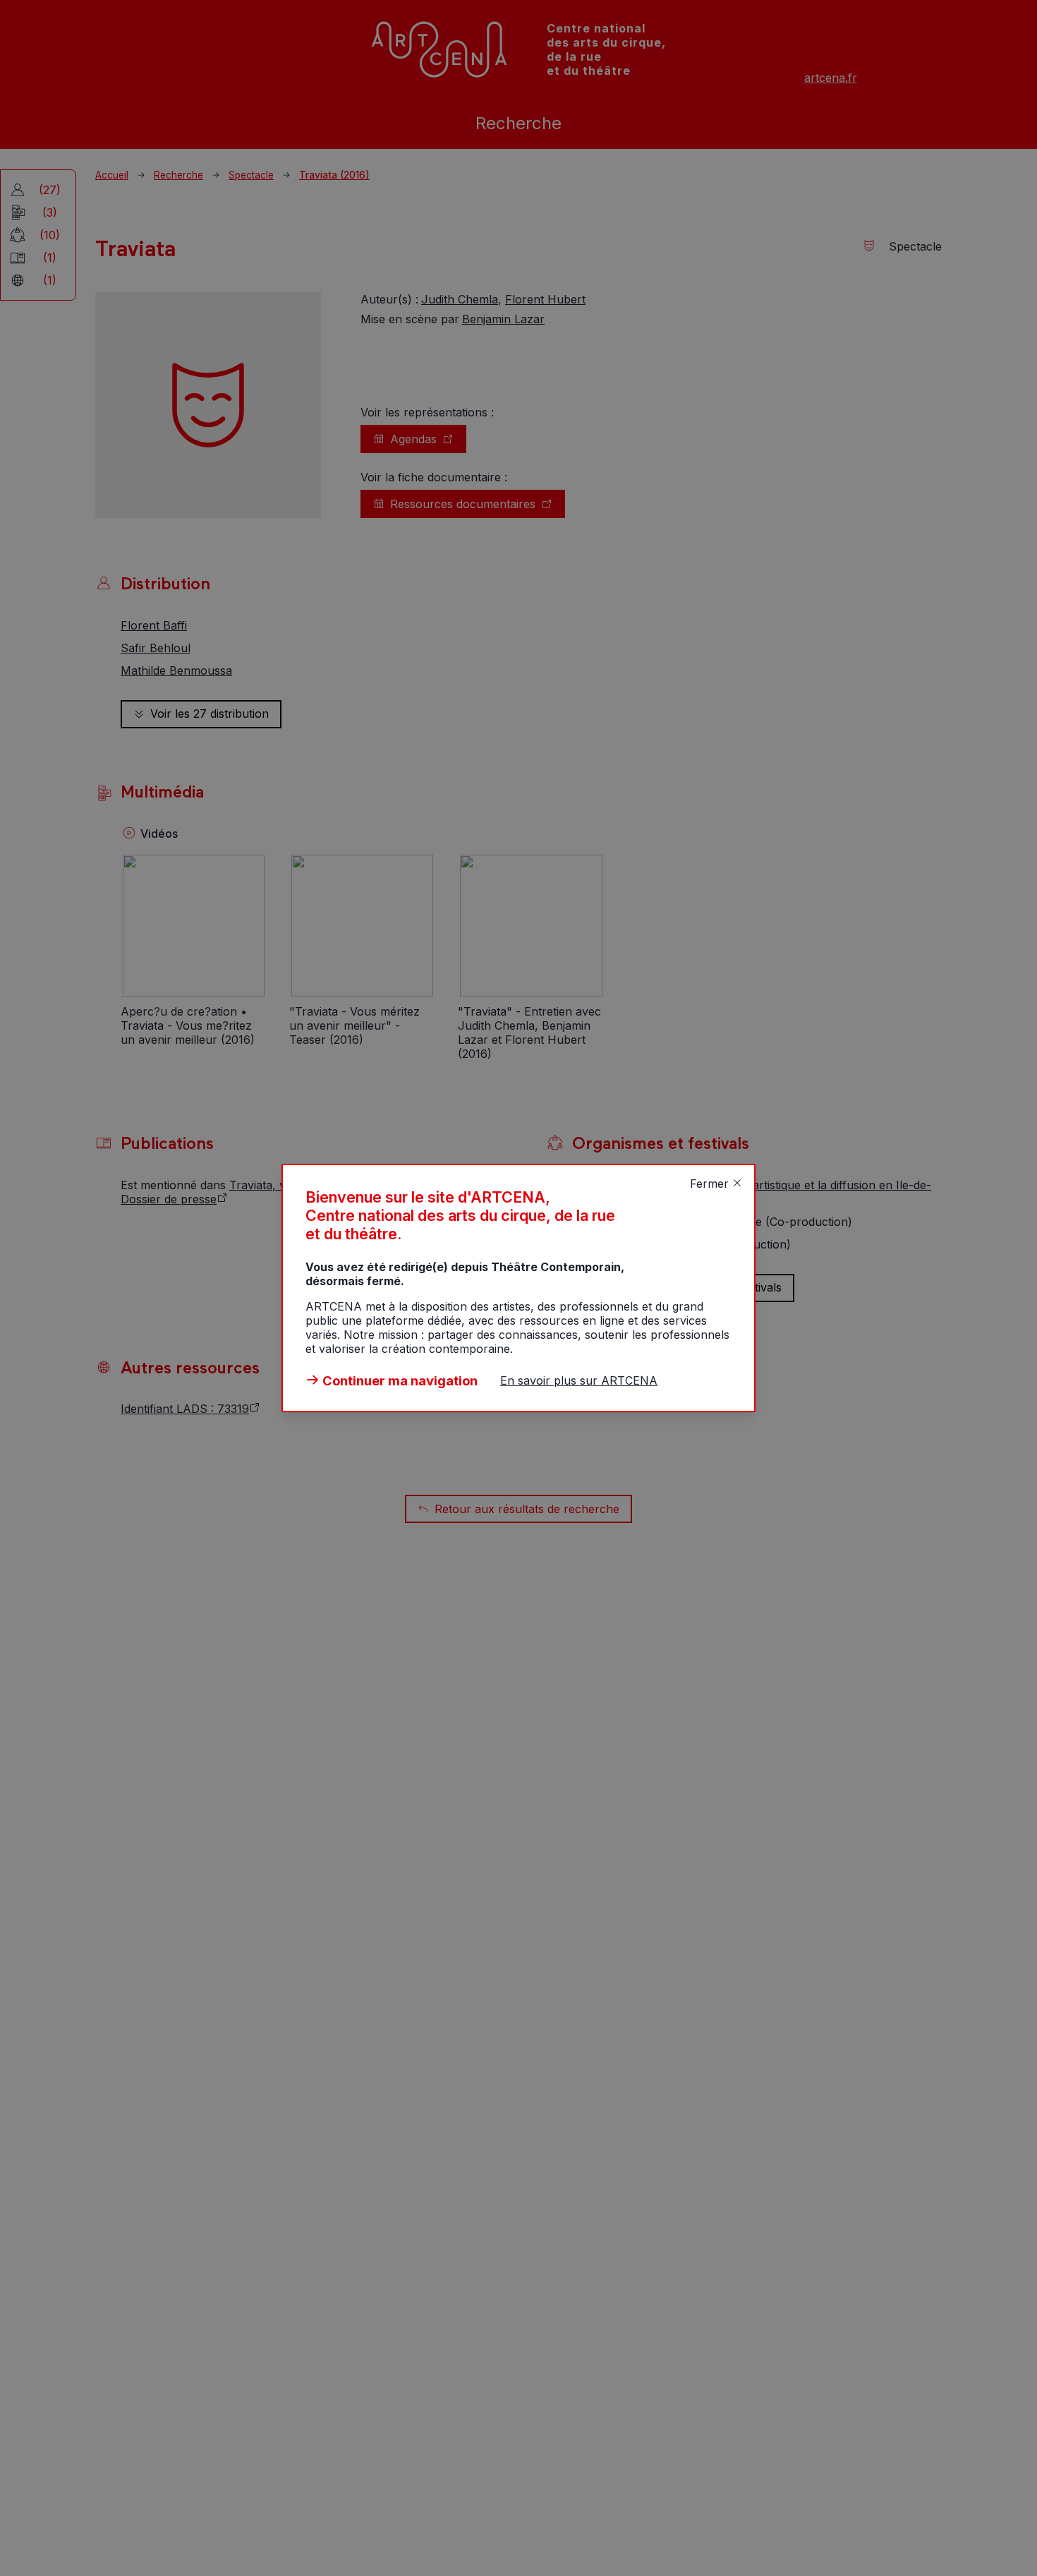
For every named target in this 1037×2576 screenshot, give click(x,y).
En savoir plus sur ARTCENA (579, 1380)
